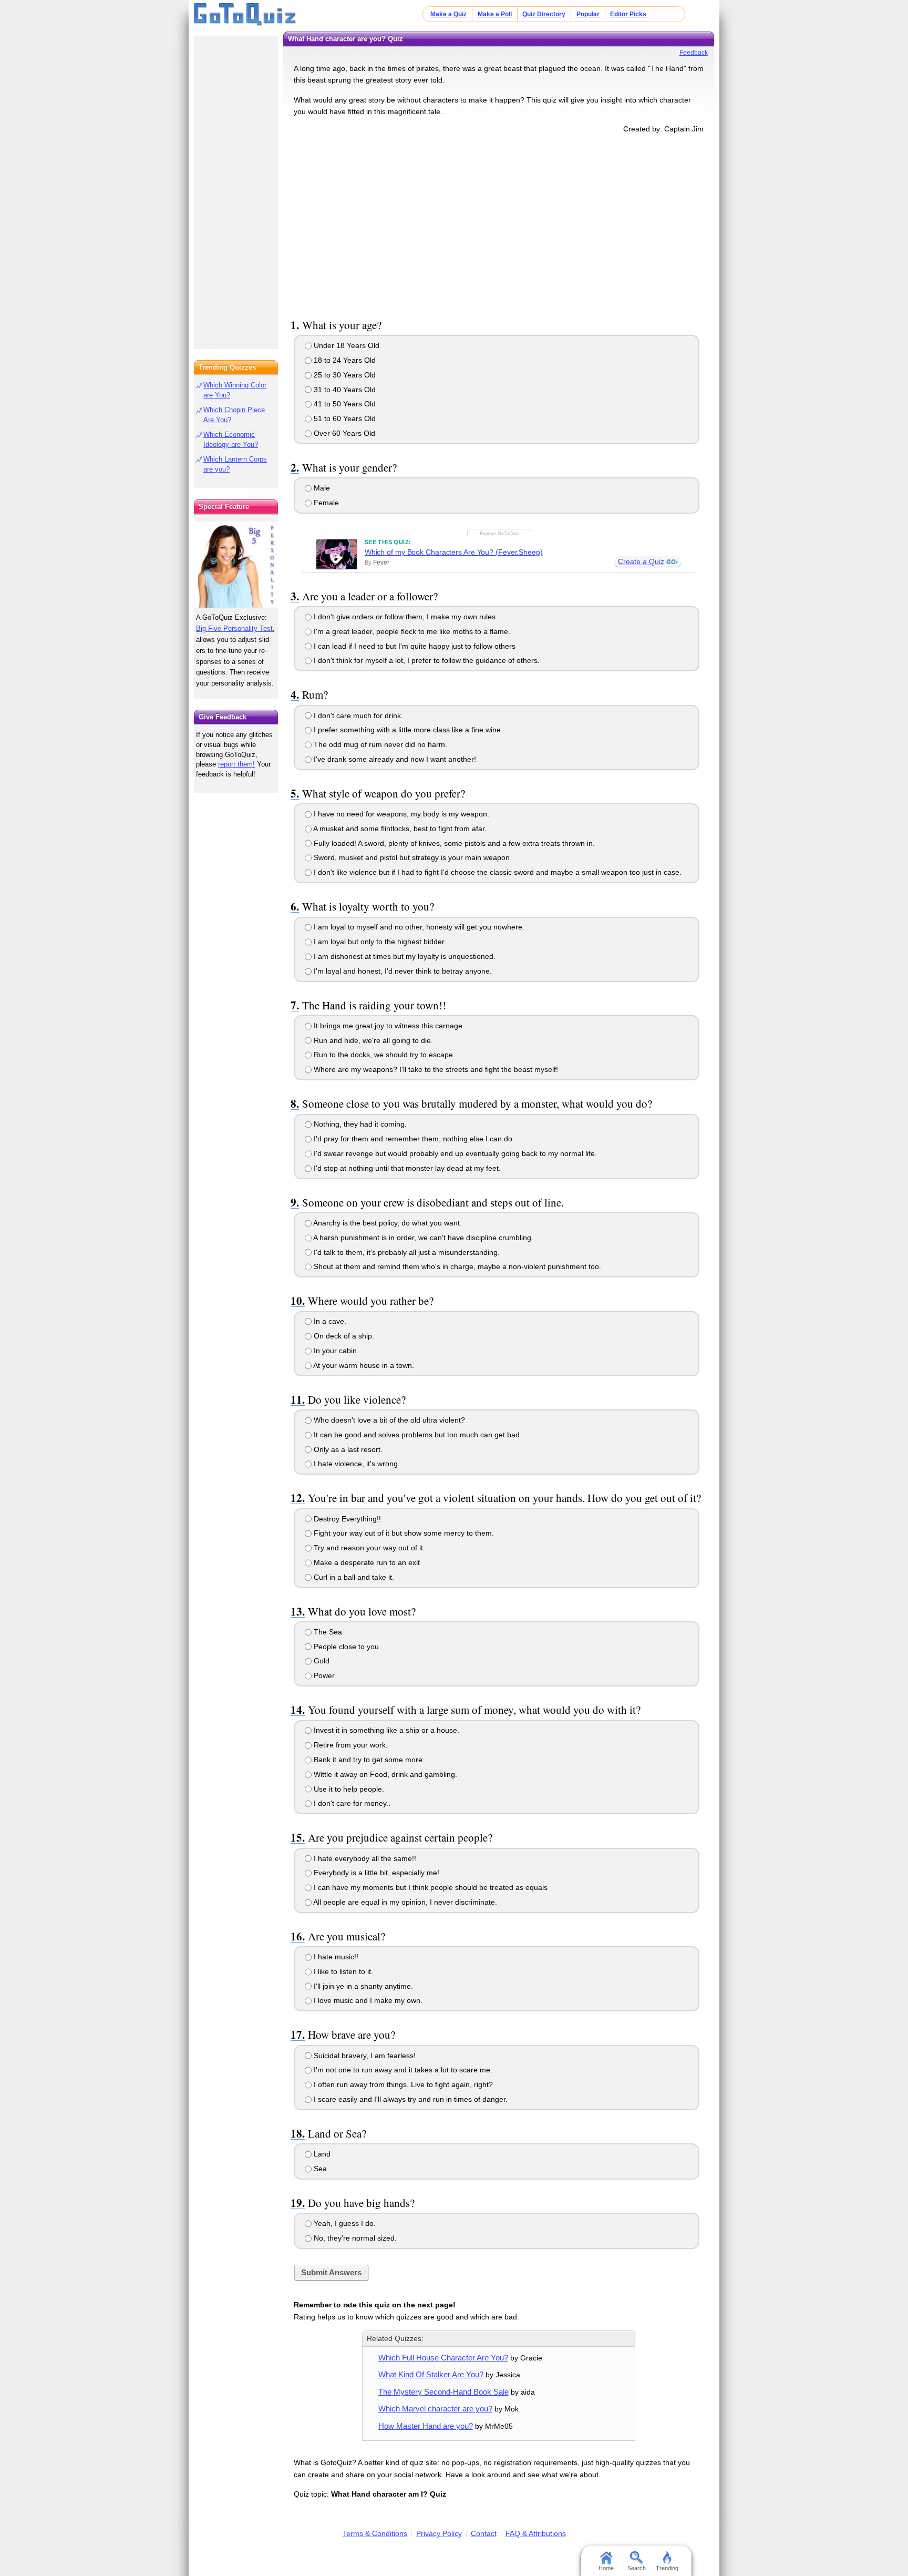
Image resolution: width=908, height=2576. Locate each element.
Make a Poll (495, 14)
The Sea (327, 1632)
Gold (321, 1661)
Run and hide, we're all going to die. (372, 1040)
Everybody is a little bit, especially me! (375, 1873)
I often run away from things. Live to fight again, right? (402, 2084)
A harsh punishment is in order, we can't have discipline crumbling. (422, 1238)
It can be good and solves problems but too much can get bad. (417, 1435)
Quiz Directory (544, 14)
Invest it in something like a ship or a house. (385, 1730)
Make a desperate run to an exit (366, 1562)
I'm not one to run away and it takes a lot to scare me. (402, 2070)
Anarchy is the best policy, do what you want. (387, 1223)
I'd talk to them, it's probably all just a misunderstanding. (406, 1252)
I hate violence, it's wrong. (356, 1464)
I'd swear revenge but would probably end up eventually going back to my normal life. (454, 1153)
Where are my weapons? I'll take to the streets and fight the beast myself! (435, 1069)
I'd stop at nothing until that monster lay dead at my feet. (406, 1168)
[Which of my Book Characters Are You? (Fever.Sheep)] (337, 554)
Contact (484, 2533)
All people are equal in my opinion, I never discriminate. (404, 1902)
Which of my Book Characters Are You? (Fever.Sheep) (454, 552)
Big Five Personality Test (234, 628)
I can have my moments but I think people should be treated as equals (430, 1887)
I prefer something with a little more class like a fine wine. (407, 730)
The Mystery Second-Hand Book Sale (443, 2392)
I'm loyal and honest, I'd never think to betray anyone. (402, 971)
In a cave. (329, 1321)
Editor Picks (628, 14)
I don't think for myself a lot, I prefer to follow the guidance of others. (426, 660)
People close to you (345, 1647)
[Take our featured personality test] (236, 565)
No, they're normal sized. (354, 2238)
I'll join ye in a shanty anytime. (362, 1986)
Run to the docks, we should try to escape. (383, 1055)
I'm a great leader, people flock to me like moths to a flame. (411, 631)
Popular (588, 14)
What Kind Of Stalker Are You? (431, 2374)
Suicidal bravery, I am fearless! (364, 2056)
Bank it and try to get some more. (368, 1760)
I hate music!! (335, 1957)
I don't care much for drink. (357, 715)
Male (321, 488)
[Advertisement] (499, 224)
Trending (667, 2568)
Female (325, 503)
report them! (236, 764)
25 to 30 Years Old (344, 375)
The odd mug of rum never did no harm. (379, 744)
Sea (319, 2169)
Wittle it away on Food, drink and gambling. (384, 1774)
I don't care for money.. (351, 1803)
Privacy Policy (439, 2533)
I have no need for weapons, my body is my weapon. (400, 814)
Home (606, 2568)
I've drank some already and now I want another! (394, 759)
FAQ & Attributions (536, 2533)
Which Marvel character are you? (435, 2409)
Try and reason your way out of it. (368, 1548)
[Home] (245, 15)
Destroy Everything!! (346, 1519)
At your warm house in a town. (363, 1365)
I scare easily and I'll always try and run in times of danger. (410, 2099)
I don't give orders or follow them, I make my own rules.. (406, 617)
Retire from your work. (350, 1745)
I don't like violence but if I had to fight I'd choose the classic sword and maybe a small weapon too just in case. (497, 872)
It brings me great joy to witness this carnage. (388, 1026)
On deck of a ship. (343, 1336)
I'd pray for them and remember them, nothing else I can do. (413, 1139)
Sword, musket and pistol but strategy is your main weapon (411, 857)
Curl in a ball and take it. (353, 1577)
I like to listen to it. (342, 1971)
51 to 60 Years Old (344, 418)
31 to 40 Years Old (344, 390)
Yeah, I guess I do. (344, 2223)
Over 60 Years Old (343, 433)
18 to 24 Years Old (344, 360)
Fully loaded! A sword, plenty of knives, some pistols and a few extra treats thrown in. (453, 843)
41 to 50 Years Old (344, 404)
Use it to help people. (348, 1789)
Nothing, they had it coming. (359, 1124)
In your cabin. (335, 1351)
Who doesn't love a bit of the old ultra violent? (388, 1420)
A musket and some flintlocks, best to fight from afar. (399, 829)
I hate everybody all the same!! (364, 1858)
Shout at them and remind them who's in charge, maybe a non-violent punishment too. (456, 1266)
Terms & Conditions (375, 2533)
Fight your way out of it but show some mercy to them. (403, 1533)
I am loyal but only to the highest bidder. (379, 942)
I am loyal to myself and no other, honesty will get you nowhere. (418, 927)
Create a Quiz (641, 561)
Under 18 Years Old (345, 345)
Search (637, 2568)
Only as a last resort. (347, 1449)
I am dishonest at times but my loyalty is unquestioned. (404, 956)
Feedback (694, 53)
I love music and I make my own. (367, 2000)
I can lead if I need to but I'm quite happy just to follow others (414, 646)
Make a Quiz (448, 14)
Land (321, 2154)
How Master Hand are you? (426, 2426)
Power (323, 1675)
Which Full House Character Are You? (443, 2358)
